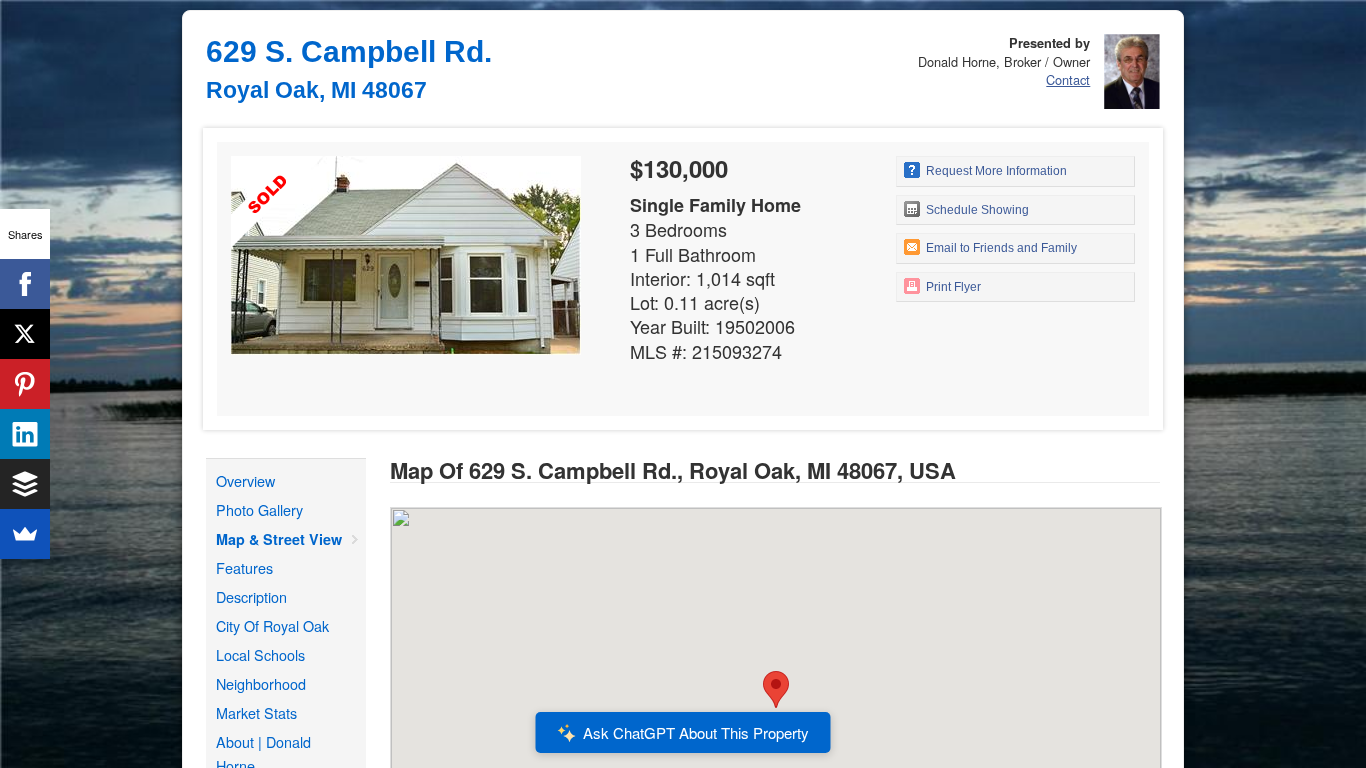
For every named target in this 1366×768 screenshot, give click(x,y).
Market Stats (256, 712)
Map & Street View (279, 539)
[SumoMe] (25, 534)
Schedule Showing (976, 210)
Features (244, 567)
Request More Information (995, 171)
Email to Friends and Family (1000, 248)
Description (251, 596)
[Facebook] (25, 284)
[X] (25, 334)
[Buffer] (25, 484)
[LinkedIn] (25, 434)
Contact (1068, 79)
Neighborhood (261, 683)
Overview (245, 480)
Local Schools (260, 654)
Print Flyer (952, 287)
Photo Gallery (259, 509)
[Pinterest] (25, 384)
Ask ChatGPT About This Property (696, 732)
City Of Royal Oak (272, 625)
